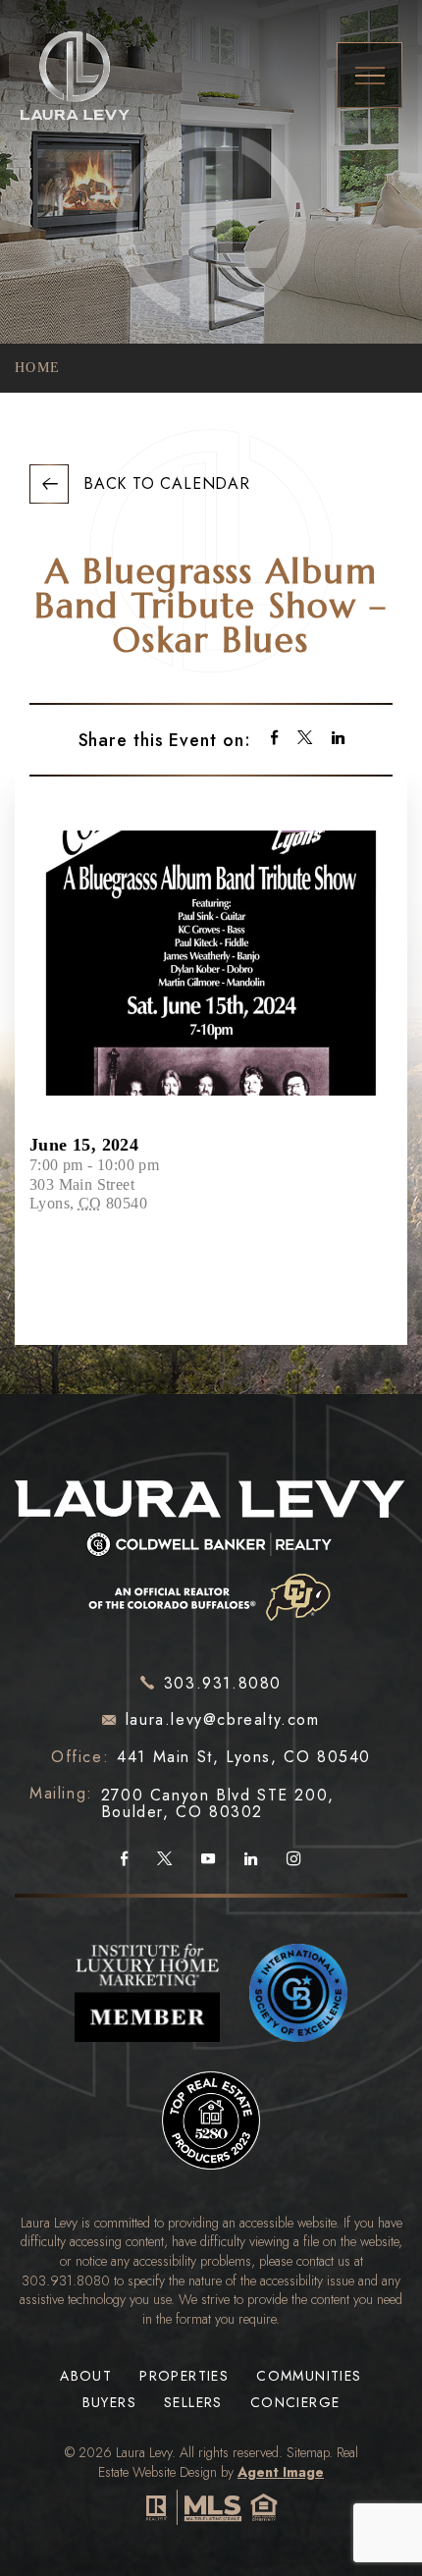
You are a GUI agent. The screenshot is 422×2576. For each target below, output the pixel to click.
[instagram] (294, 1859)
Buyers (109, 2403)
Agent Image (281, 2472)
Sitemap (308, 2452)
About (86, 2376)
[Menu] (369, 75)
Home (38, 368)
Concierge (295, 2403)
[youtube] (208, 1859)
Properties (184, 2376)
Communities (309, 2376)
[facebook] (274, 740)
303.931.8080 (66, 2281)
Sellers (193, 2403)
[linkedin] (338, 740)
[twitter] (305, 740)
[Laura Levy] (211, 1545)
